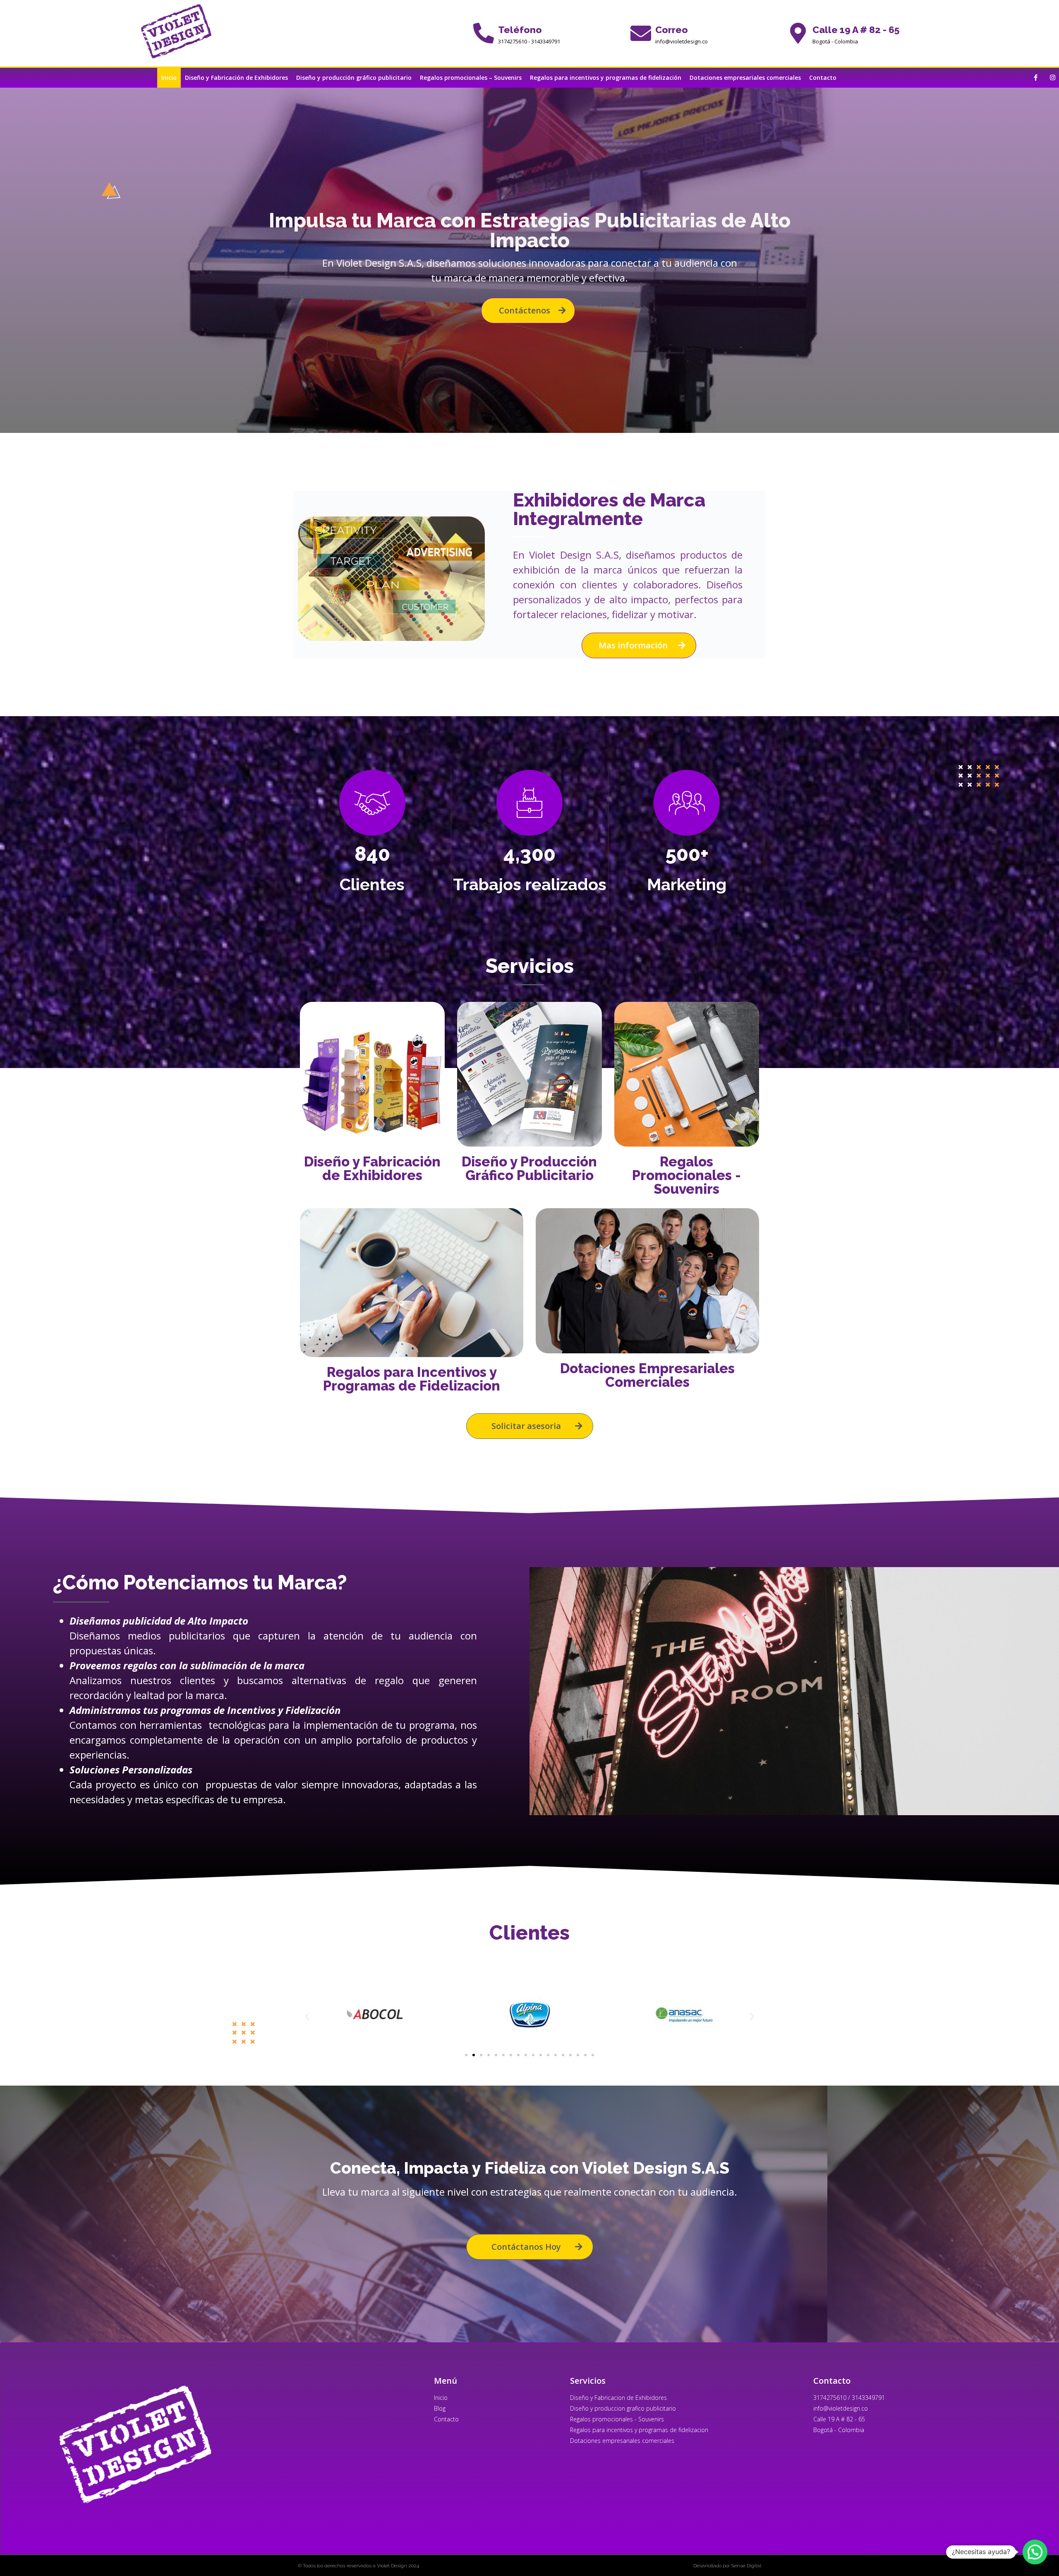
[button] (307, 2016)
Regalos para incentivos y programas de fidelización (606, 78)
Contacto (823, 78)
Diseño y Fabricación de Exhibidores (236, 78)
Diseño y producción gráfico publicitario (354, 78)
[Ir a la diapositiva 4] (489, 2055)
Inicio (169, 78)
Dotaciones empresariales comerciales (745, 78)
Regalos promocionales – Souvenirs (471, 78)
